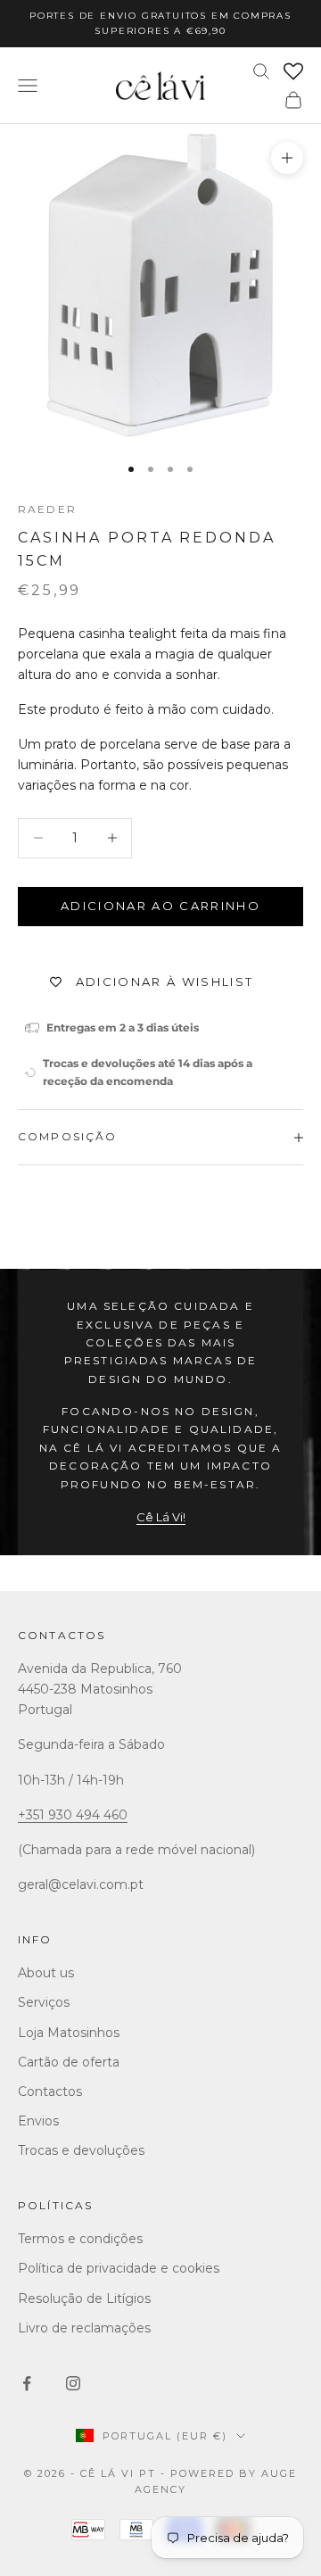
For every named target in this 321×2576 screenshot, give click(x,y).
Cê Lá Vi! (161, 1517)
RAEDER (47, 509)
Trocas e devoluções (81, 2150)
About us (46, 1973)
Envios (38, 2121)
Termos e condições (80, 2239)
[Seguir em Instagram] (73, 2383)
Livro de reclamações (84, 2328)
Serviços (44, 2002)
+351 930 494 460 (73, 1815)
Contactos (62, 1635)
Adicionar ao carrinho (160, 906)
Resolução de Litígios (84, 2299)
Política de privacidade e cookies (119, 2268)
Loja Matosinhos (69, 2033)
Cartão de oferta (69, 2062)
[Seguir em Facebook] (27, 2383)
